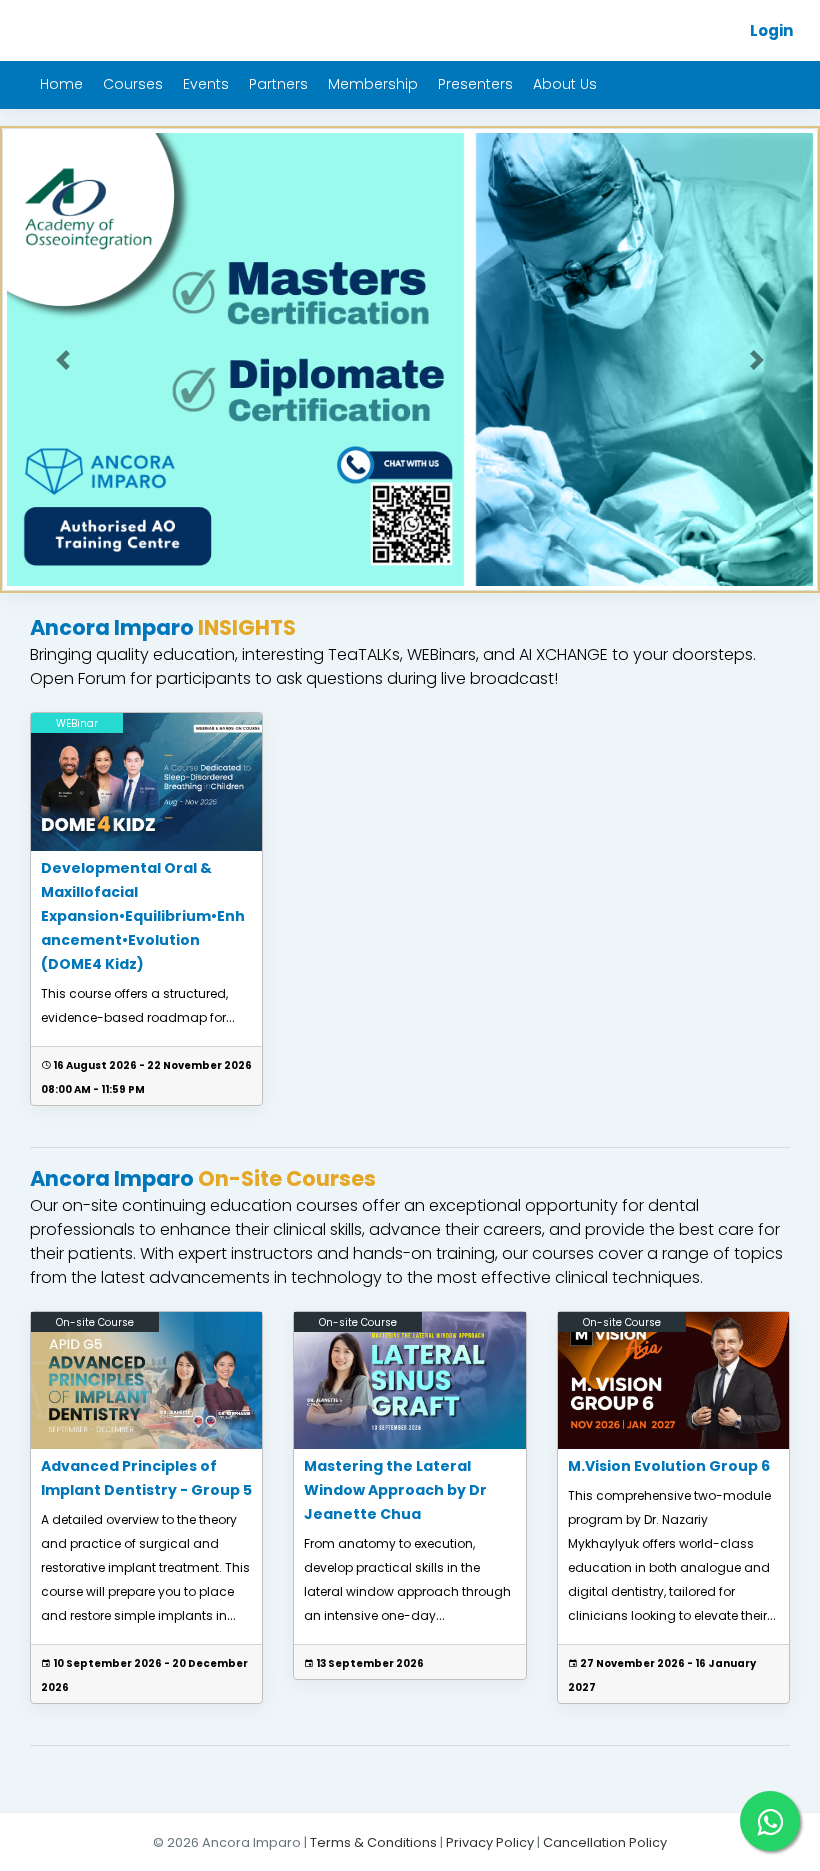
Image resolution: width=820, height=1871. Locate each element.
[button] (63, 359)
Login (771, 30)
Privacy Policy (490, 1842)
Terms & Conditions (373, 1842)
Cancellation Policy (605, 1842)
